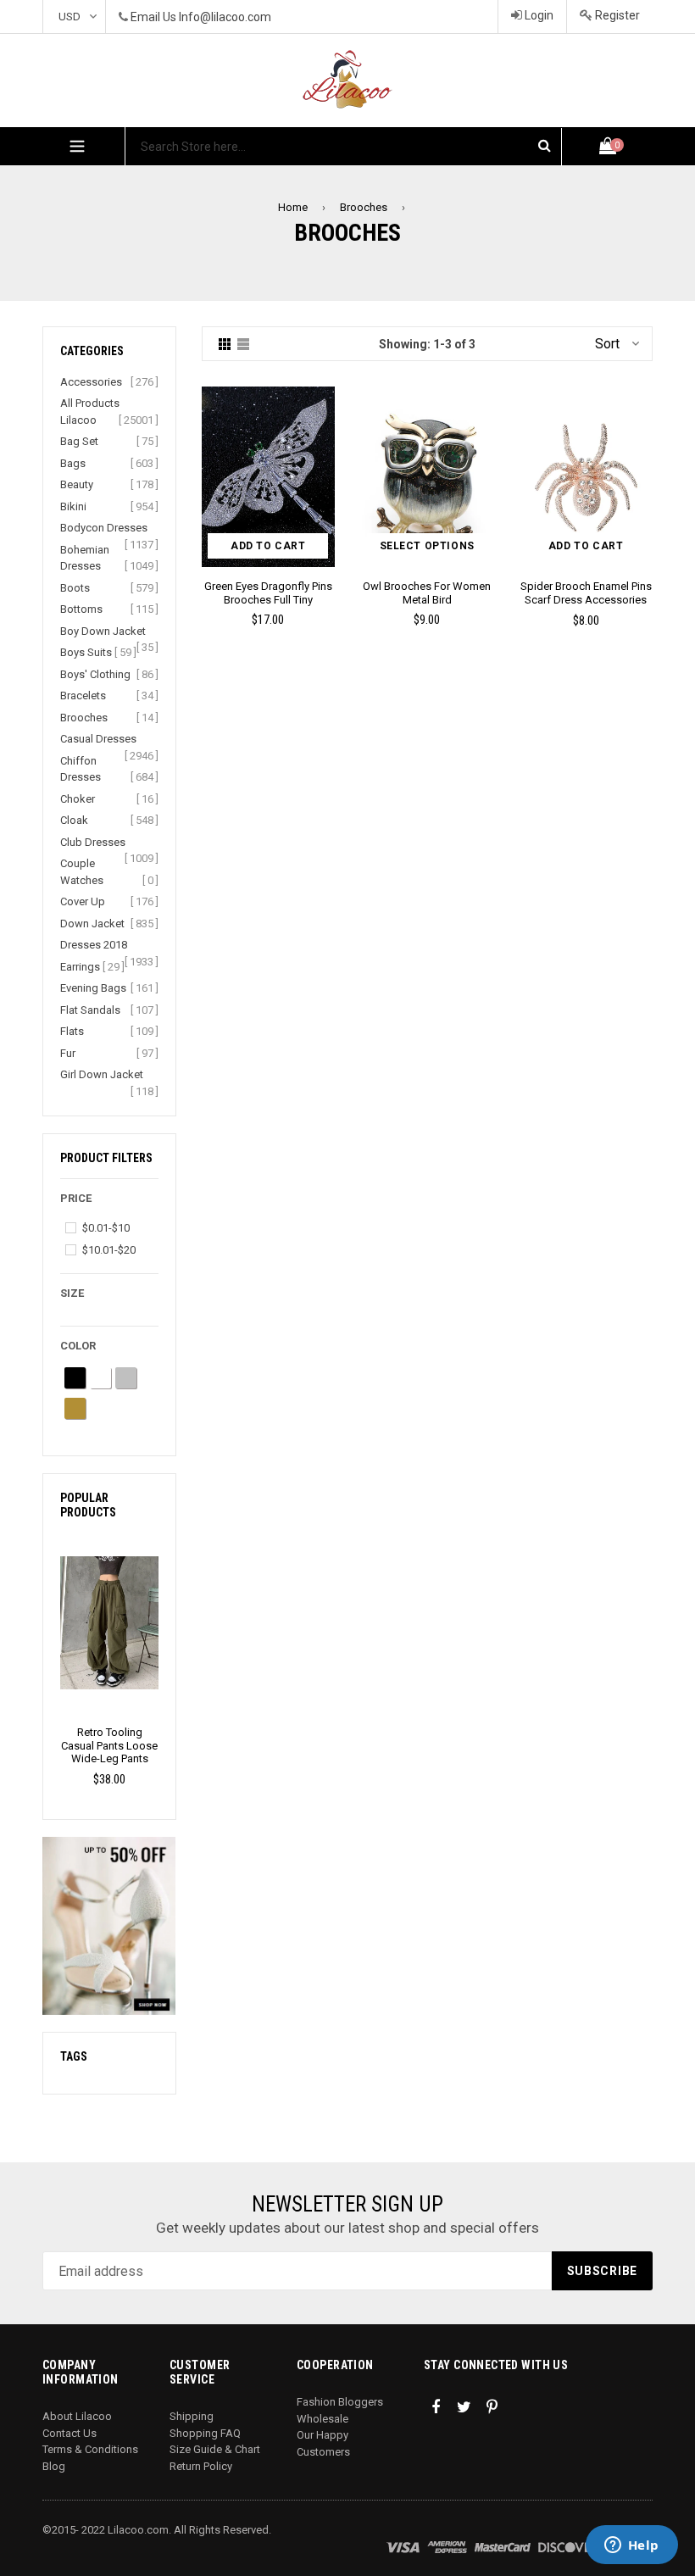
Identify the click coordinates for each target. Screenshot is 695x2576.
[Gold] (75, 1408)
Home (293, 207)
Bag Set (79, 441)
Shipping (192, 2416)
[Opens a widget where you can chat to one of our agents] (631, 2546)
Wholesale (322, 2419)
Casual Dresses (98, 739)
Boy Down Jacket (103, 631)
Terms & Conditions (90, 2449)
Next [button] (165, 1641)
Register (616, 15)
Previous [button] (54, 1641)
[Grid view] (225, 344)
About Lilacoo (77, 2416)
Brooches (364, 207)
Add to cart (268, 546)
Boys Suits (86, 652)
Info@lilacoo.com (225, 17)
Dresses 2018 (94, 945)
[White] (100, 1378)
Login (538, 15)
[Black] (75, 1378)
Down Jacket (92, 924)
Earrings (80, 967)
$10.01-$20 (109, 1250)
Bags (73, 463)
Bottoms (81, 609)
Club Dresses (93, 842)
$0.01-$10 (106, 1228)
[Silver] (126, 1378)
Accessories (91, 382)
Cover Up (83, 901)
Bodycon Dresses (104, 528)
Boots (75, 588)
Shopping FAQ (205, 2433)
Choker (78, 799)
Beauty (77, 484)
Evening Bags (93, 988)
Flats (72, 1031)
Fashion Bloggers (340, 2402)
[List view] (243, 344)
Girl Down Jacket (102, 1074)
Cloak (74, 820)
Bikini (73, 506)
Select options (427, 546)
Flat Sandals (90, 1010)
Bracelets (83, 695)
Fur (68, 1053)
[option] (109, 1661)
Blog (54, 2466)
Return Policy (201, 2466)
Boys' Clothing (95, 674)
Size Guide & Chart (215, 2449)
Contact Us (69, 2433)
